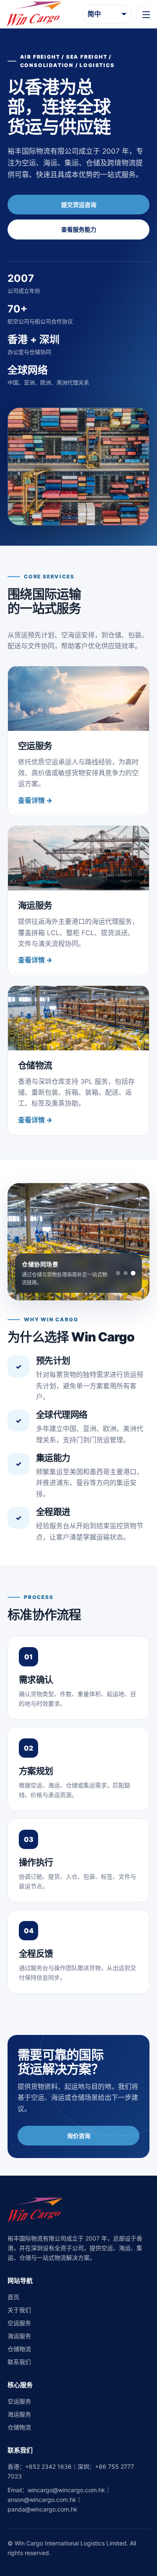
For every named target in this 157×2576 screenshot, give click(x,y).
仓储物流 (19, 2349)
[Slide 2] (126, 1273)
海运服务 (19, 2336)
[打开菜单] (143, 14)
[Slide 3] (133, 1273)
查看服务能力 (79, 229)
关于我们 (19, 2310)
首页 (13, 2297)
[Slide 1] (118, 1273)
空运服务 (19, 2323)
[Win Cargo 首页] (34, 14)
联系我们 (19, 2362)
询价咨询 (79, 2136)
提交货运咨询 (79, 205)
